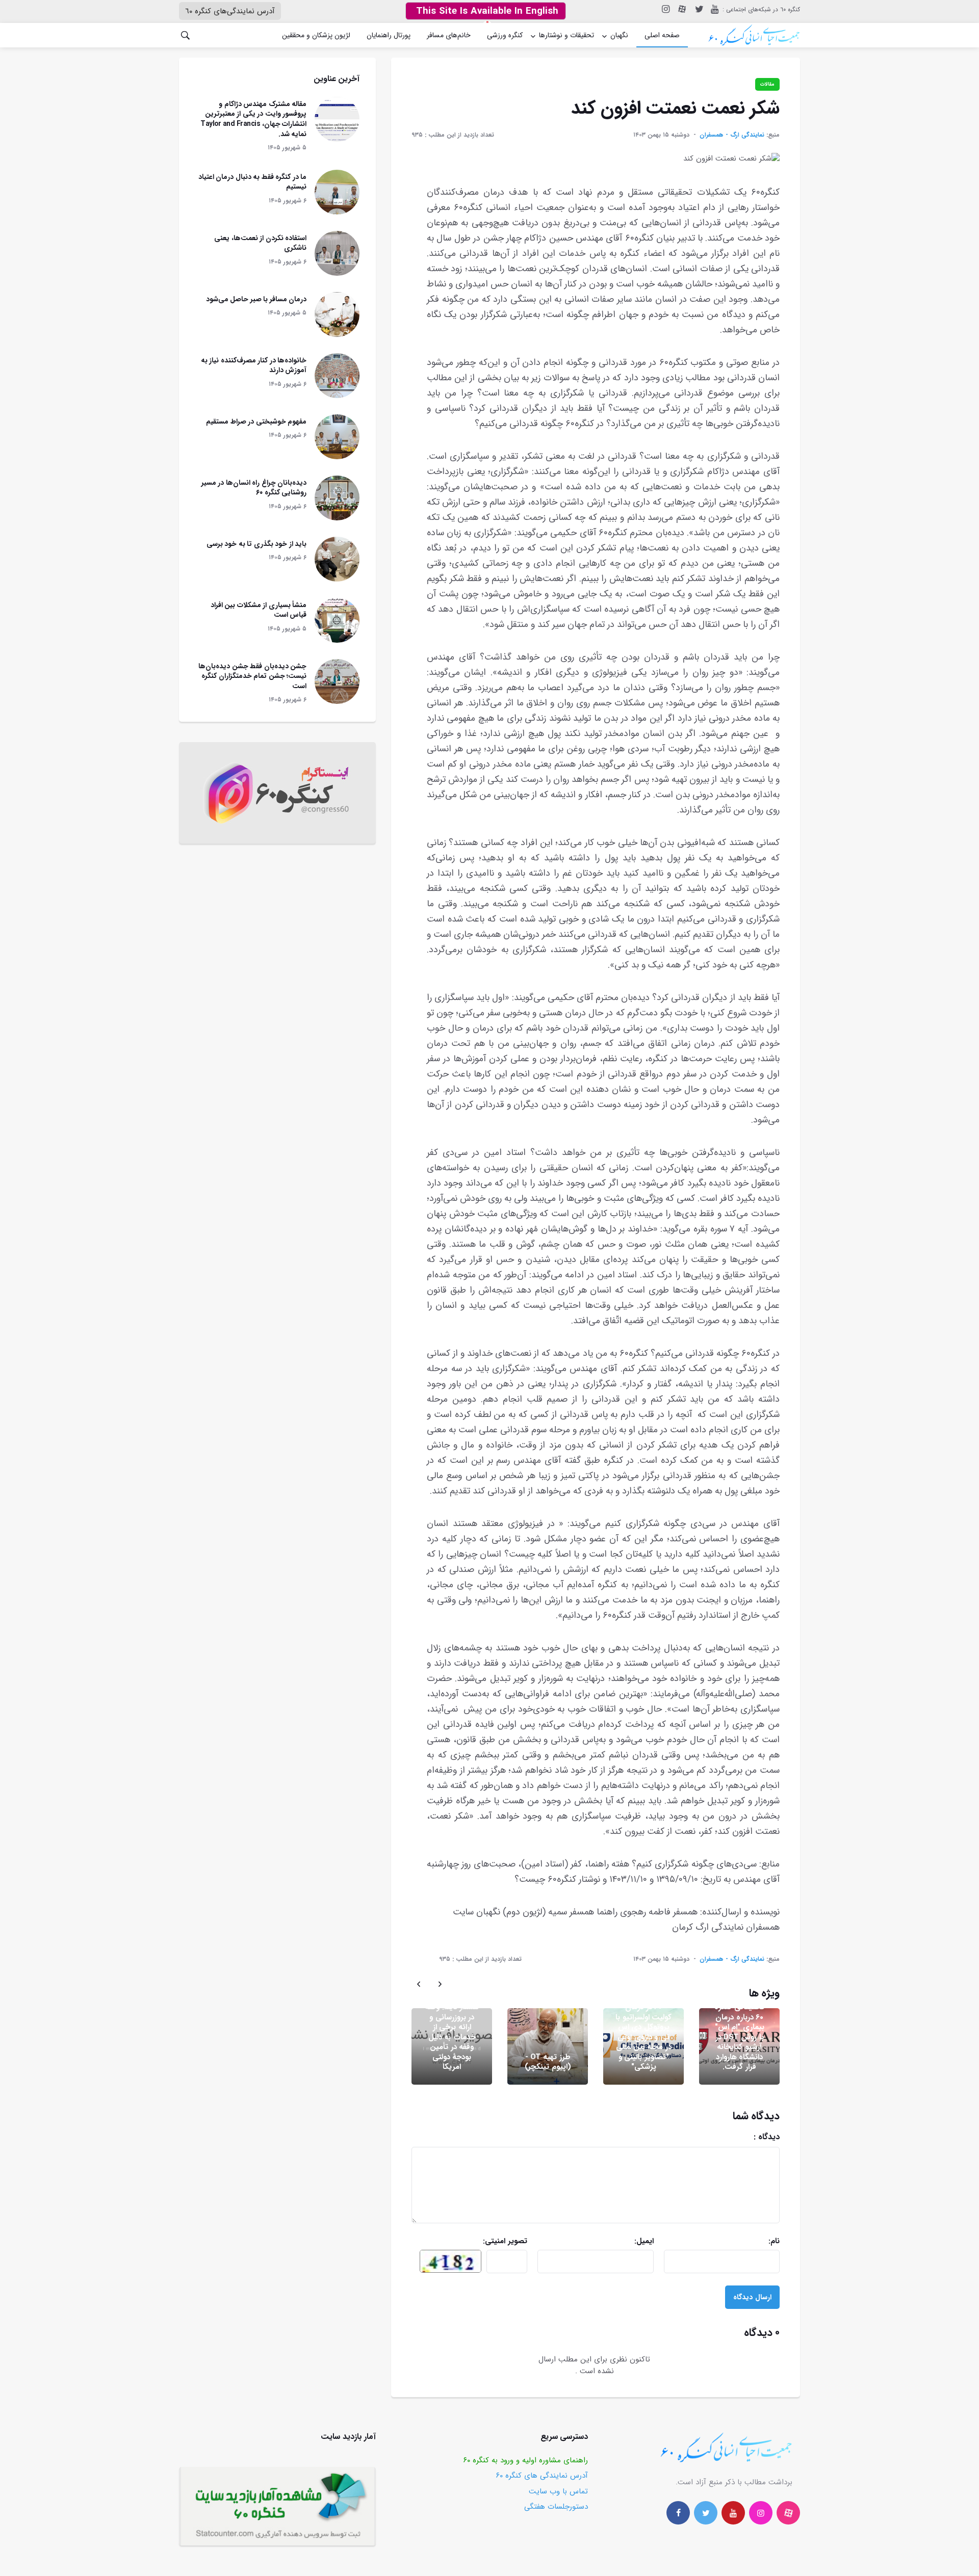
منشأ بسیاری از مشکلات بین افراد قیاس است (259, 610)
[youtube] (714, 9)
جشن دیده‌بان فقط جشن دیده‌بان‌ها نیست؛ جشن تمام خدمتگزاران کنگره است (252, 676)
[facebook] (678, 2513)
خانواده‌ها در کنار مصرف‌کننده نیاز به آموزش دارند (254, 365)
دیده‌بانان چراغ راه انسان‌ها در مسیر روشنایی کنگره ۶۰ (254, 488)
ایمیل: (618, 2241)
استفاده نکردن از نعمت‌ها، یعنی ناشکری (260, 243)
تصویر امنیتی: (487, 2241)
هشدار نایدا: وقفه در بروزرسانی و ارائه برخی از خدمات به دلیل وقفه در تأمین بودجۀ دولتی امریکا (452, 2037)
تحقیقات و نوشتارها (566, 35)
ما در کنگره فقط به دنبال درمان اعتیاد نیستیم (253, 182)
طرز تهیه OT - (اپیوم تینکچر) (548, 2062)
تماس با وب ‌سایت (558, 2491)
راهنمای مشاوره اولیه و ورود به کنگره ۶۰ (526, 2460)
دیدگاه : (725, 2137)
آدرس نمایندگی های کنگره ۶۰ (542, 2476)
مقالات (767, 84)
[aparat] (788, 2513)
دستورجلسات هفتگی (556, 2507)
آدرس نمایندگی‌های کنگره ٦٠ (230, 11)
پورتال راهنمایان (389, 35)
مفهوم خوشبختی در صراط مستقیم (256, 422)
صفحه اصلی (662, 35)
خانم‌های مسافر (449, 35)
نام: (739, 2241)
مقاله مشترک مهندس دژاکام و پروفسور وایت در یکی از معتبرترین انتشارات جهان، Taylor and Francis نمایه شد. (253, 119)
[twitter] (698, 9)
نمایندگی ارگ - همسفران (732, 135)
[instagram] (665, 9)
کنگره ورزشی (505, 35)
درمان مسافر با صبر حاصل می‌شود (256, 299)
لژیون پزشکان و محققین (316, 35)
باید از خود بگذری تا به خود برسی (257, 544)
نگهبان (619, 35)
